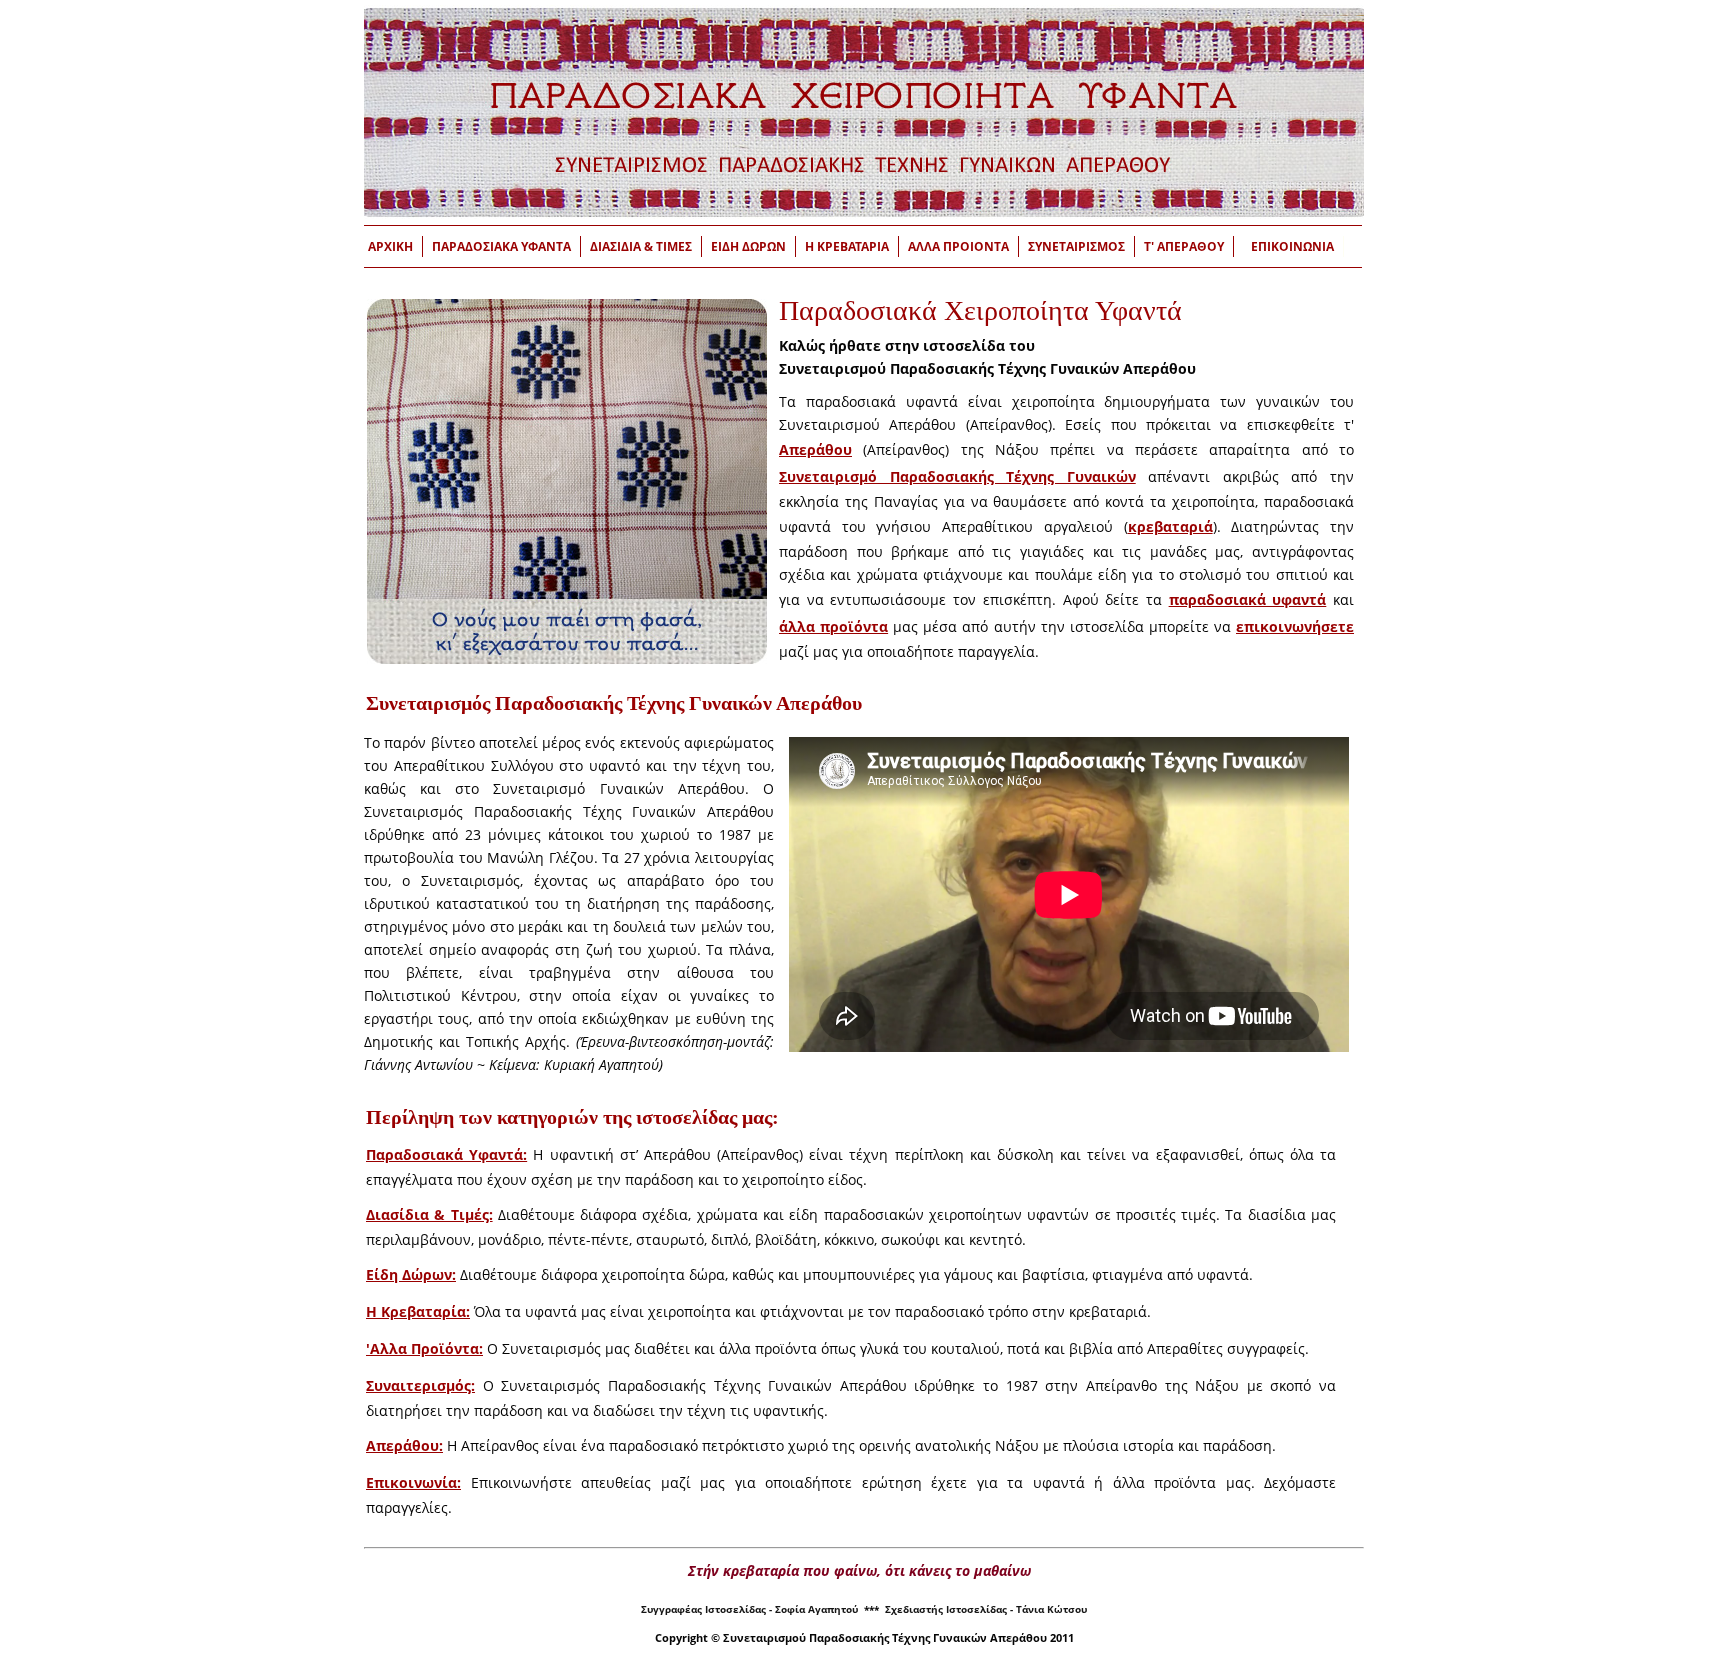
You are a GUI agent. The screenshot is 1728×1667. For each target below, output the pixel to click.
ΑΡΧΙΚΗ (390, 246)
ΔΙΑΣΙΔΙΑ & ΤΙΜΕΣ (641, 246)
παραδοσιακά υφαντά (1248, 599)
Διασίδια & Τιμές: (429, 1214)
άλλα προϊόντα (833, 626)
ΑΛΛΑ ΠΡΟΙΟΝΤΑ (958, 246)
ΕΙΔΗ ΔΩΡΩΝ (748, 246)
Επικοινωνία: (413, 1482)
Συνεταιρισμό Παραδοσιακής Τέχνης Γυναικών (957, 476)
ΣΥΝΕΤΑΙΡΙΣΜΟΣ (1076, 246)
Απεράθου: (404, 1445)
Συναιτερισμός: (420, 1385)
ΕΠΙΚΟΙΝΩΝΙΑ (1292, 246)
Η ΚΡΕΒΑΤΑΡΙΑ (847, 246)
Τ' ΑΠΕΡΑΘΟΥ (1184, 246)
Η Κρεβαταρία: (418, 1311)
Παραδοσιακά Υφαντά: (446, 1154)
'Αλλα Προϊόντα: (424, 1348)
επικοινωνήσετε (1295, 626)
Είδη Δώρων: (411, 1274)
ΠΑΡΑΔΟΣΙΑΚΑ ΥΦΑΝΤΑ (501, 246)
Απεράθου (815, 449)
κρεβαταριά (1170, 526)
